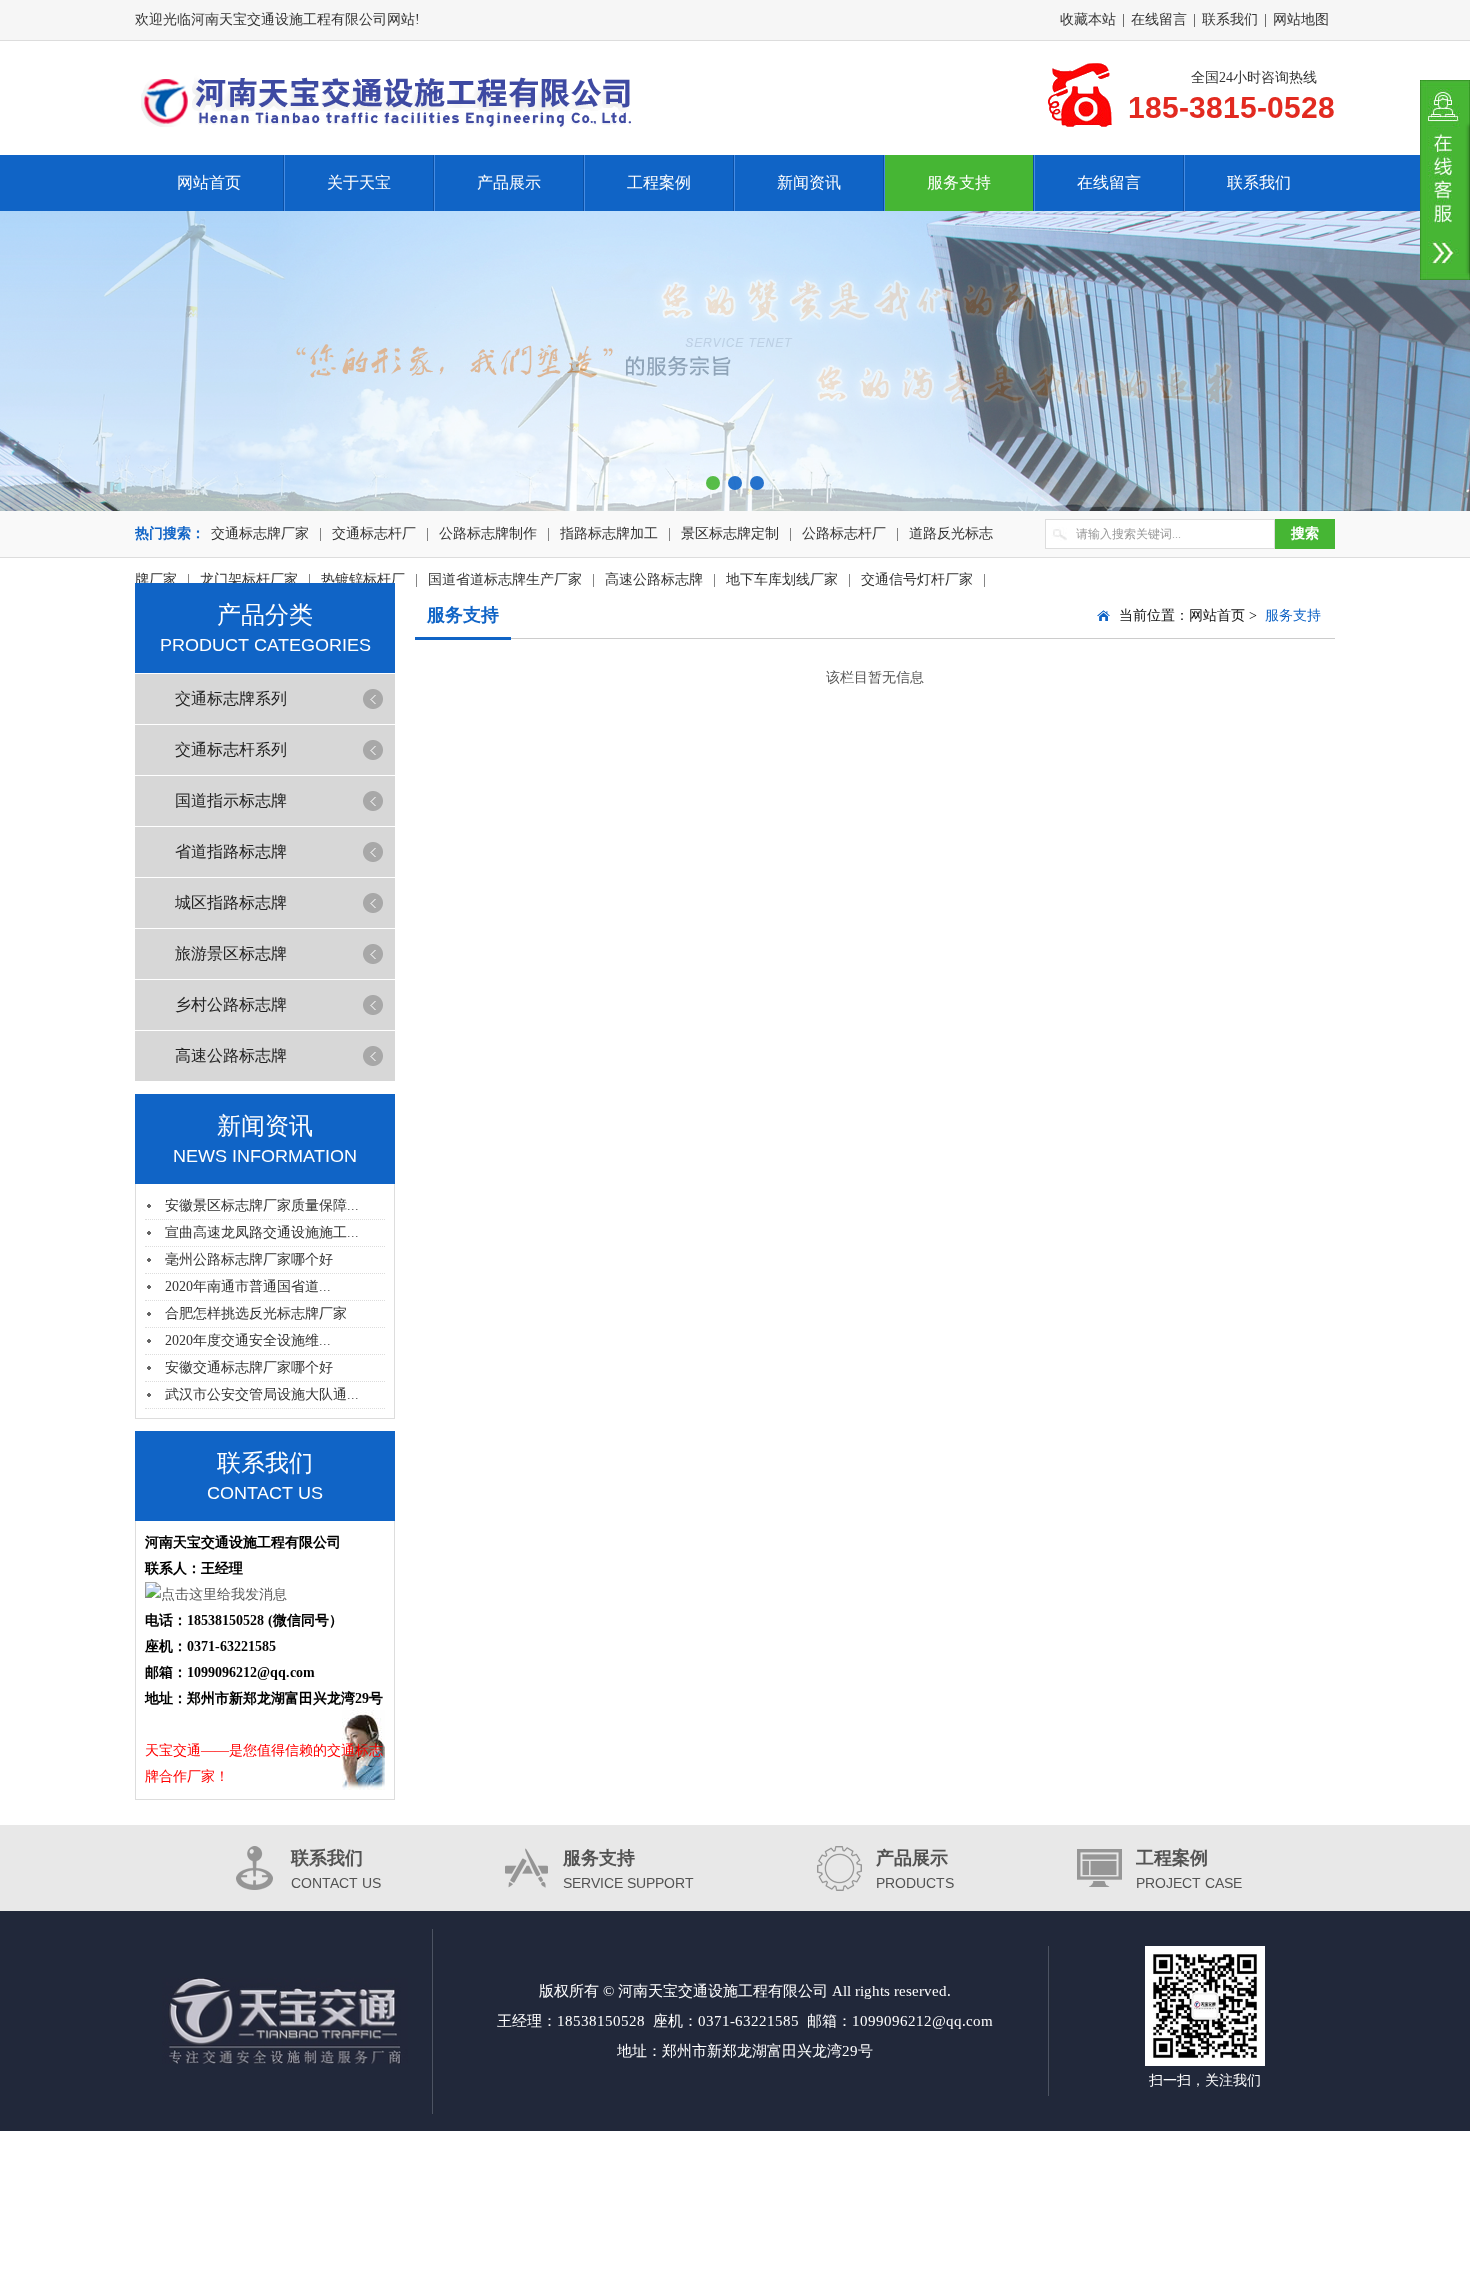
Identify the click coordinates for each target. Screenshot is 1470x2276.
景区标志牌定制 (730, 533)
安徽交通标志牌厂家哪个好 (249, 1367)
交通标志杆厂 (374, 533)
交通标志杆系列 (231, 749)
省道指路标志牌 (231, 851)
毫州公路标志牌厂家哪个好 (249, 1259)
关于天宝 (359, 182)
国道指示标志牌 (231, 800)
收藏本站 (1088, 19)
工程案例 (659, 182)
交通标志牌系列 (231, 698)
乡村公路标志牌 (231, 1004)
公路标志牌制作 (488, 533)
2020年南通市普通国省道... (248, 1286)
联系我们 (1230, 19)
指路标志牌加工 (609, 533)
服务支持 (959, 182)
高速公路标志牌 (231, 1055)
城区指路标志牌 (231, 902)
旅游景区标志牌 (231, 953)
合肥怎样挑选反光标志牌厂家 (256, 1313)
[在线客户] (1445, 180)
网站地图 (1301, 19)
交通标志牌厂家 (260, 533)
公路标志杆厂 (844, 533)
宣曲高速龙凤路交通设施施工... (262, 1232)
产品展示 (509, 182)
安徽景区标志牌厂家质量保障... (262, 1205)
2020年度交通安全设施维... (248, 1340)
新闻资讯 (809, 182)
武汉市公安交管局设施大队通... (262, 1394)
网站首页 (209, 182)
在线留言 (1159, 19)
